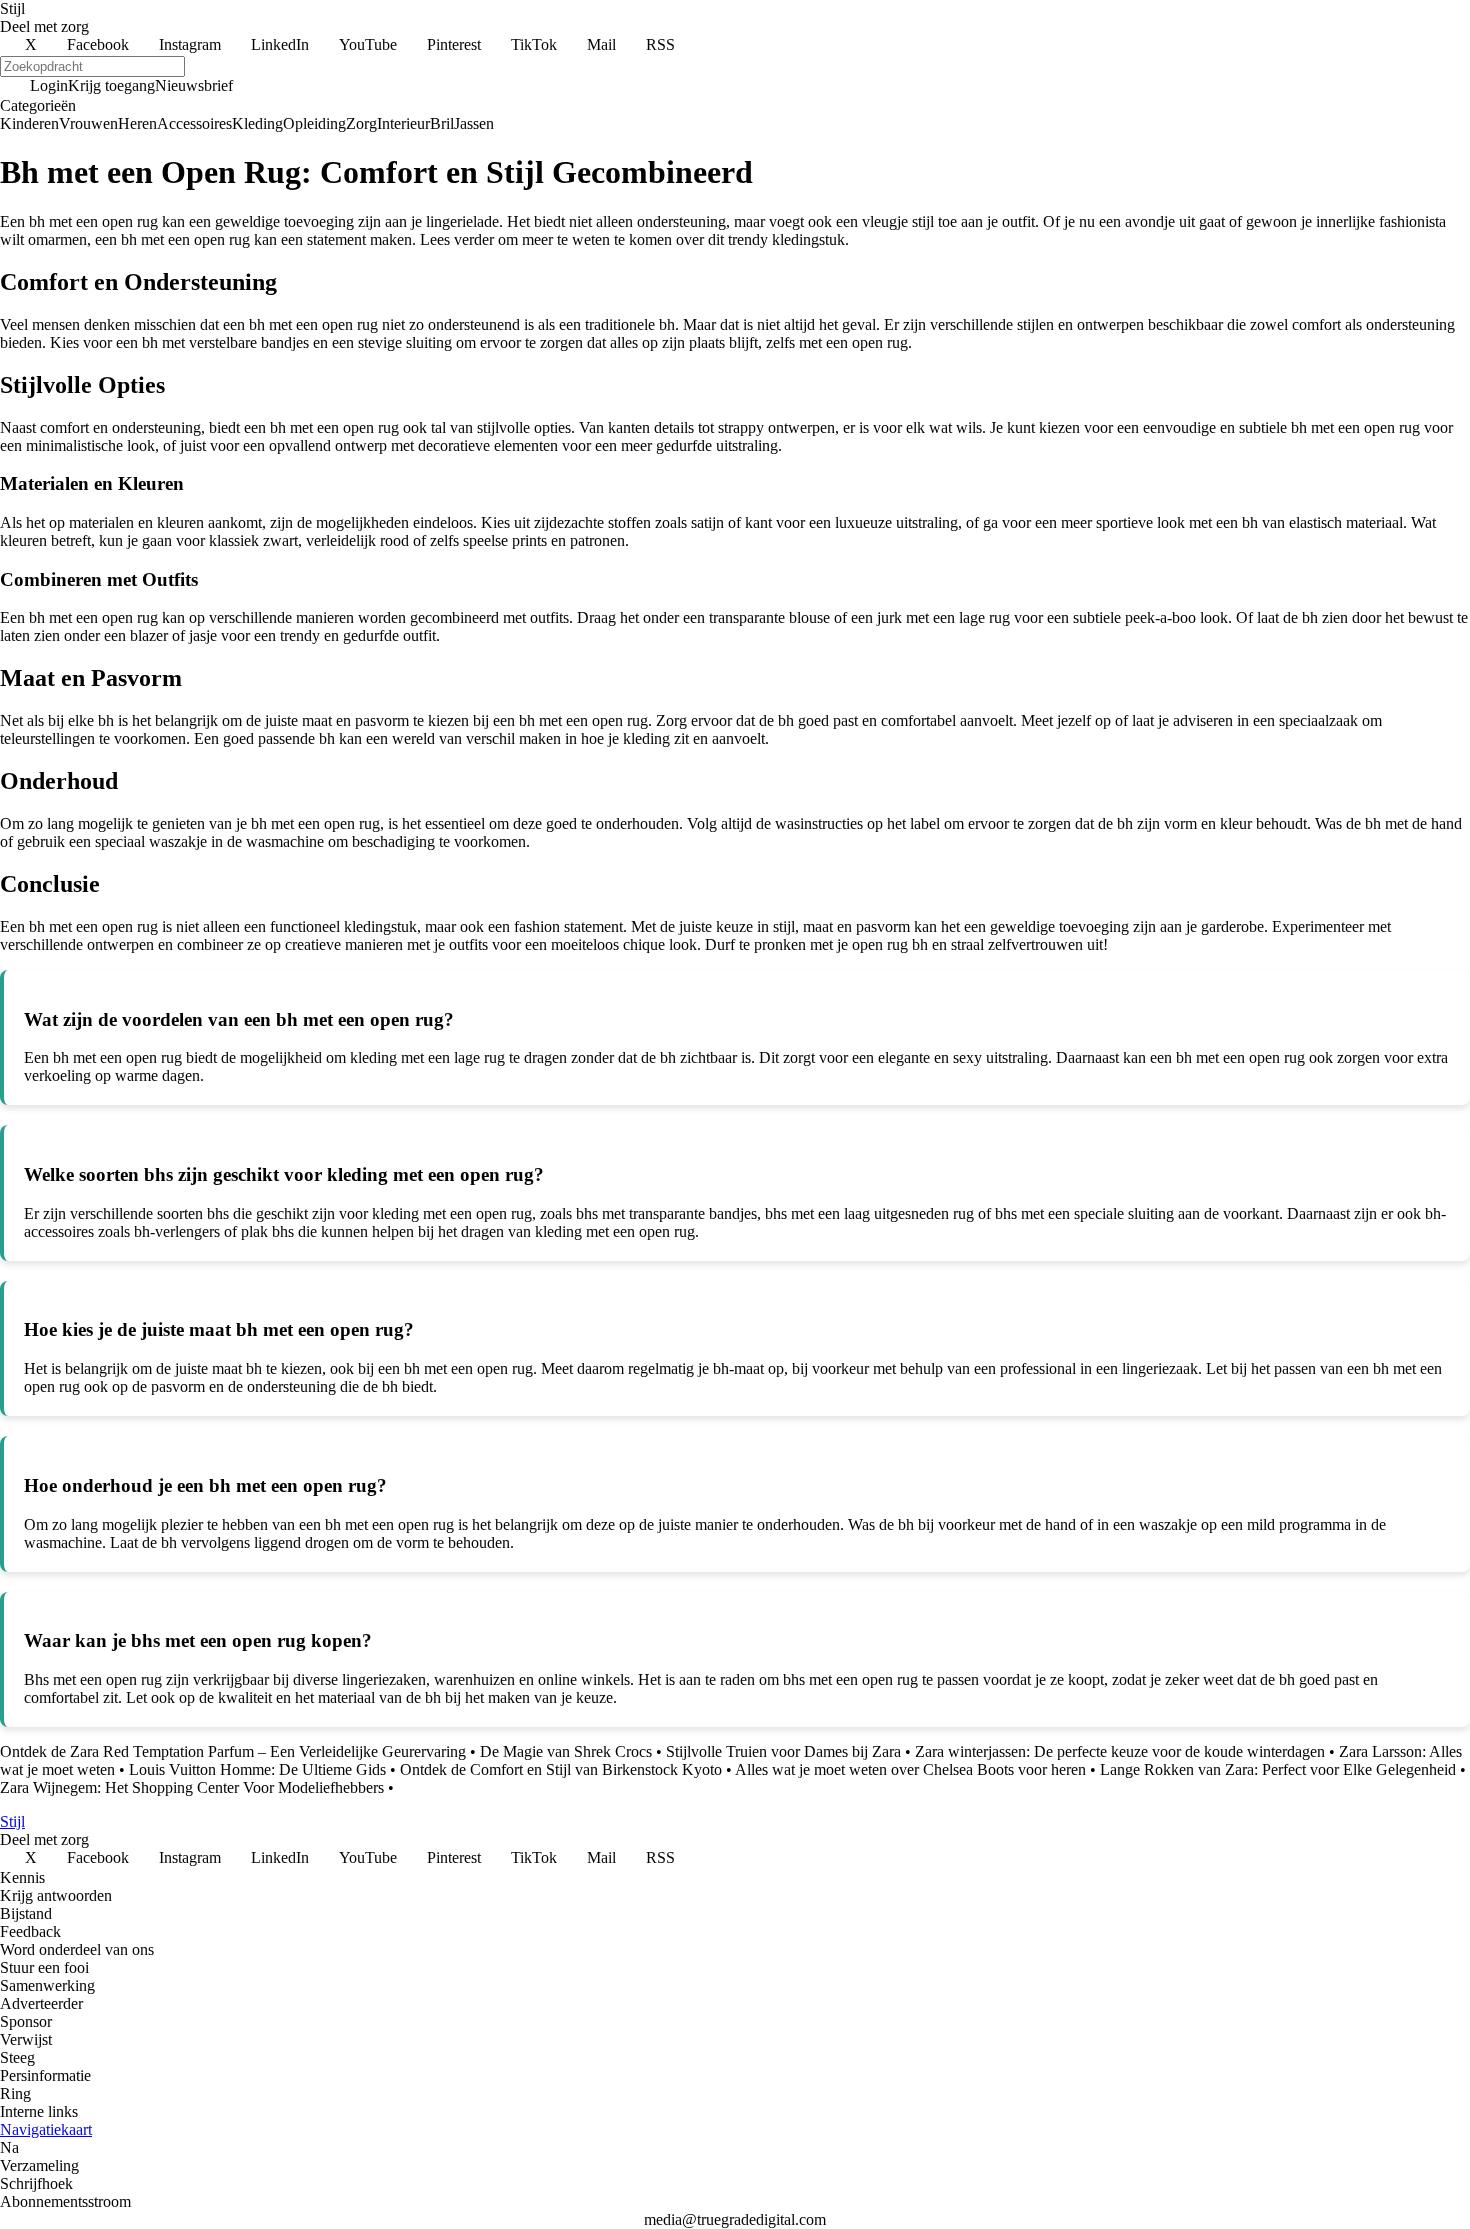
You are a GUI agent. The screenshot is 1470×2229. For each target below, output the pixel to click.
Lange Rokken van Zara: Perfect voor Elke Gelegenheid (1278, 1769)
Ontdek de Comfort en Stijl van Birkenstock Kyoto (561, 1769)
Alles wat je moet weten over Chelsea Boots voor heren (910, 1769)
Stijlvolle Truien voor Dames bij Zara (783, 1751)
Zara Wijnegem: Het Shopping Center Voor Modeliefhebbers (192, 1787)
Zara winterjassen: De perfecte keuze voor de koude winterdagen (1120, 1751)
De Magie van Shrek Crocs (566, 1751)
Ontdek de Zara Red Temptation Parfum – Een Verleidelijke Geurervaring (233, 1751)
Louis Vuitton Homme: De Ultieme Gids (257, 1769)
